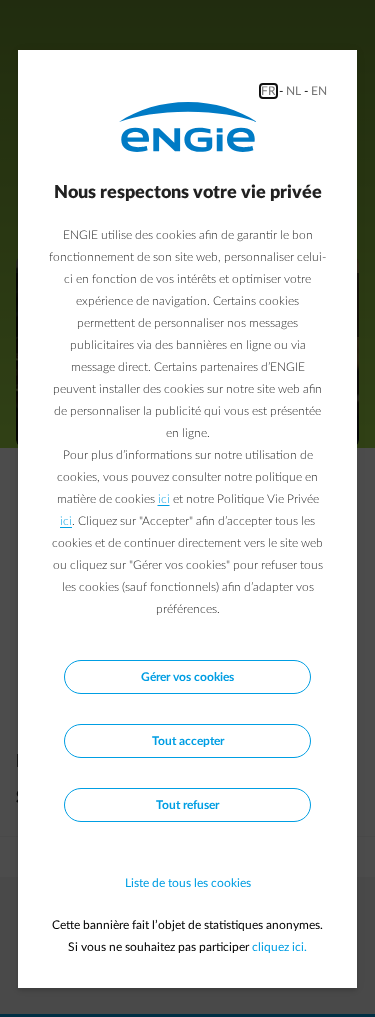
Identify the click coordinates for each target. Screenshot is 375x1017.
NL (293, 91)
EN (319, 91)
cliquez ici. (279, 947)
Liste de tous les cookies (188, 883)
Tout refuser (187, 805)
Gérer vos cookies (187, 677)
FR (268, 91)
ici (164, 499)
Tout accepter (188, 741)
